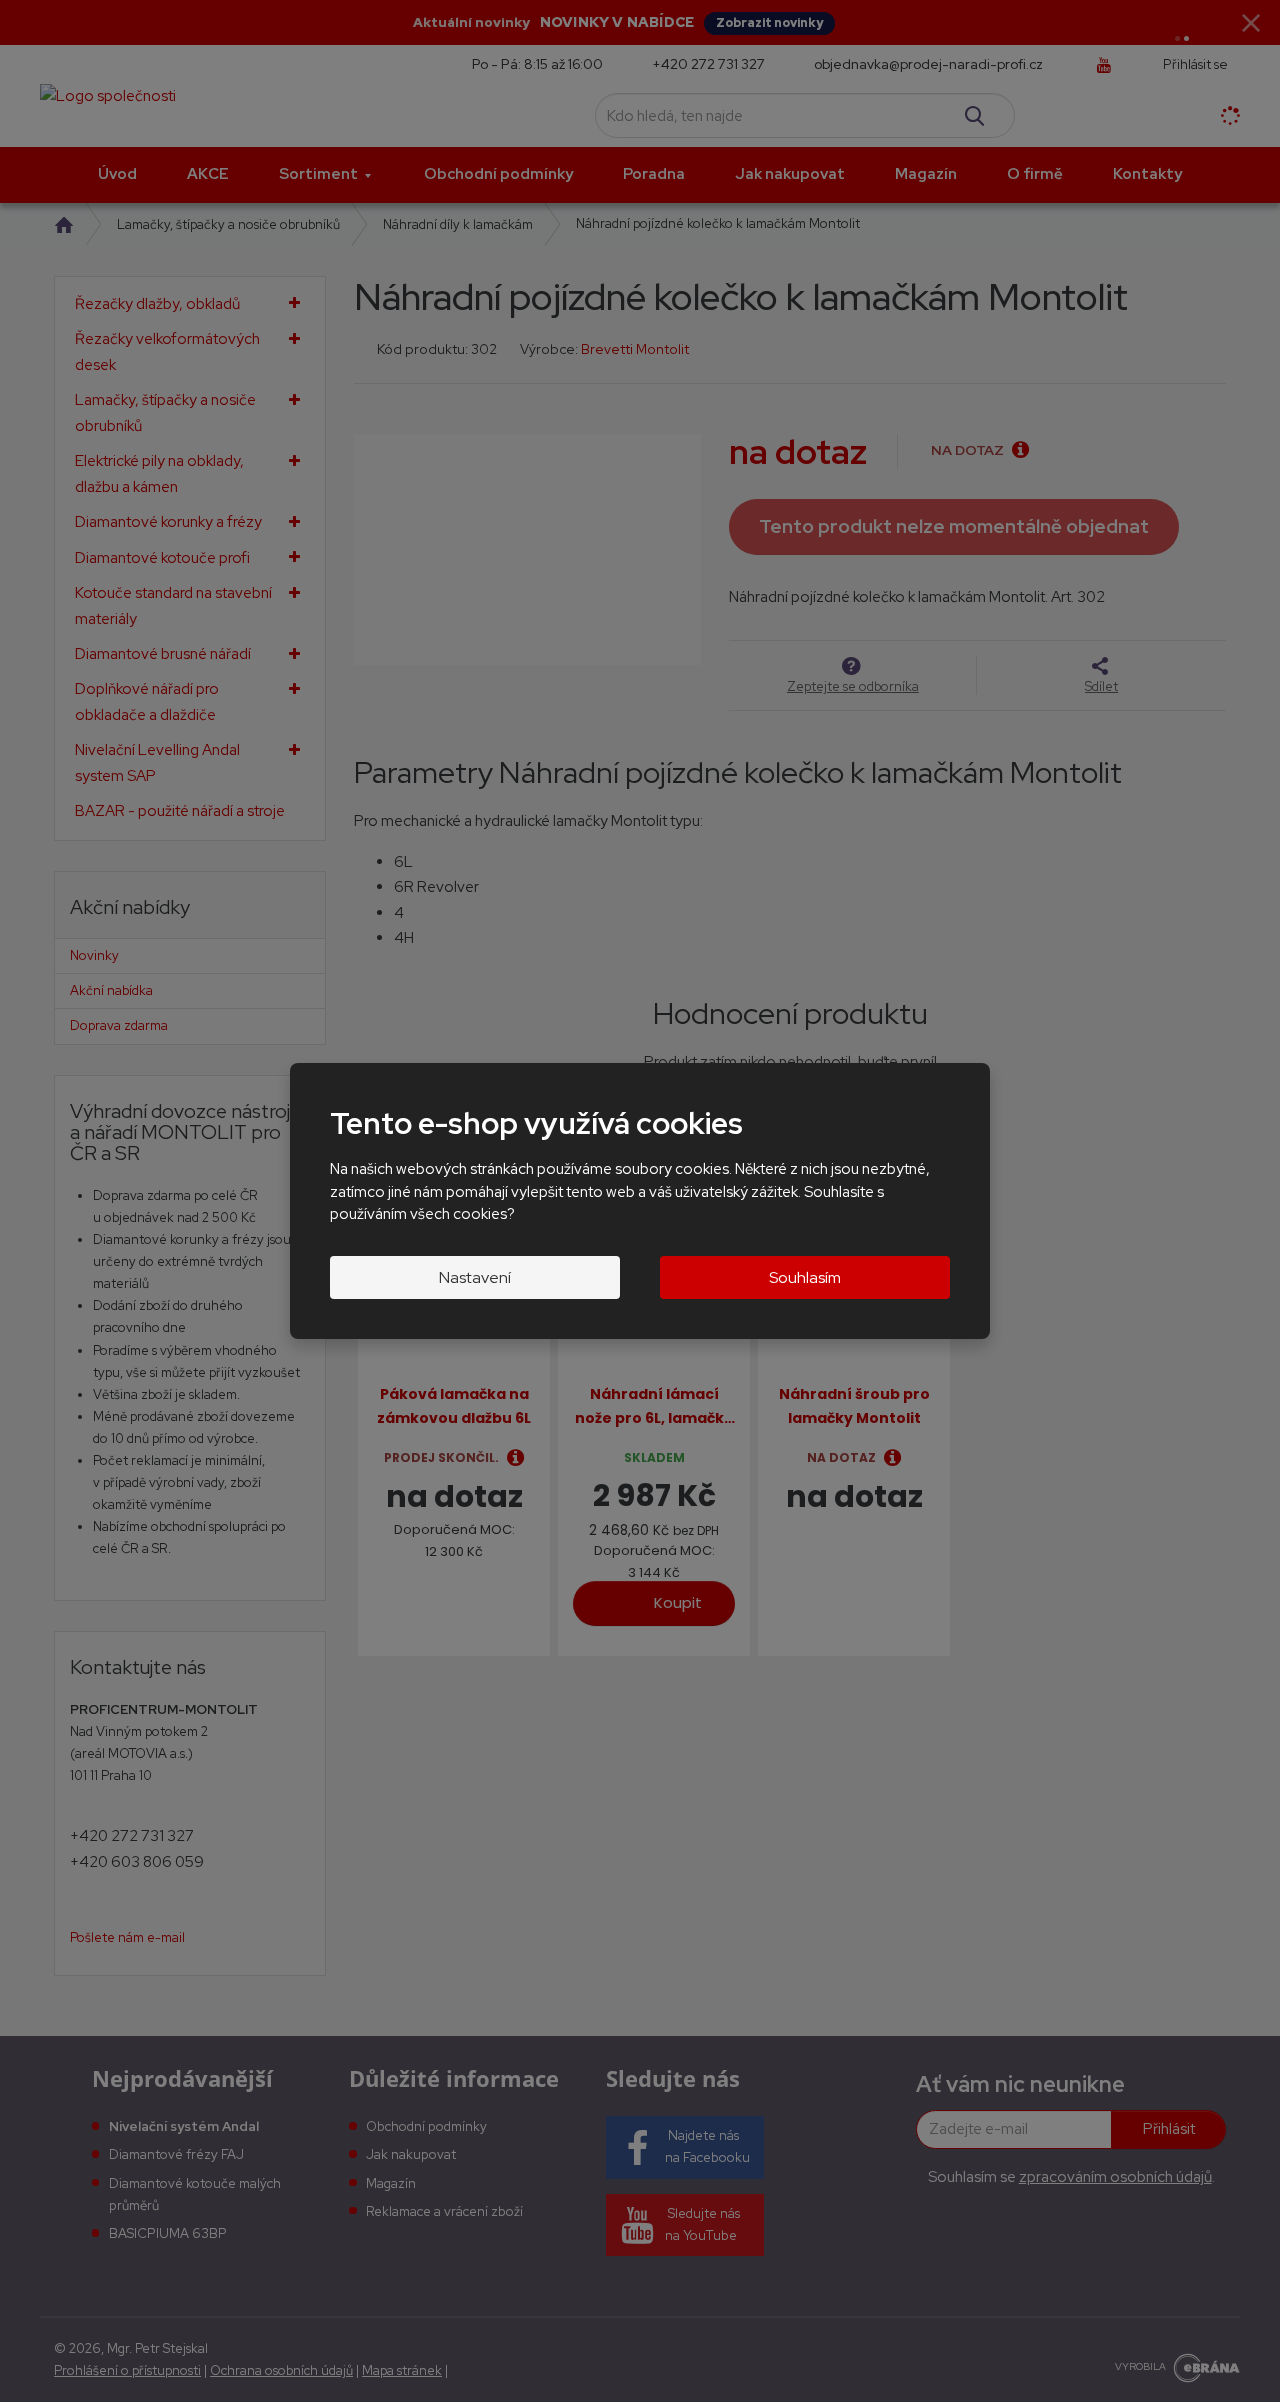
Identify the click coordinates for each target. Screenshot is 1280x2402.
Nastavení (475, 1277)
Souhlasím (805, 1277)
